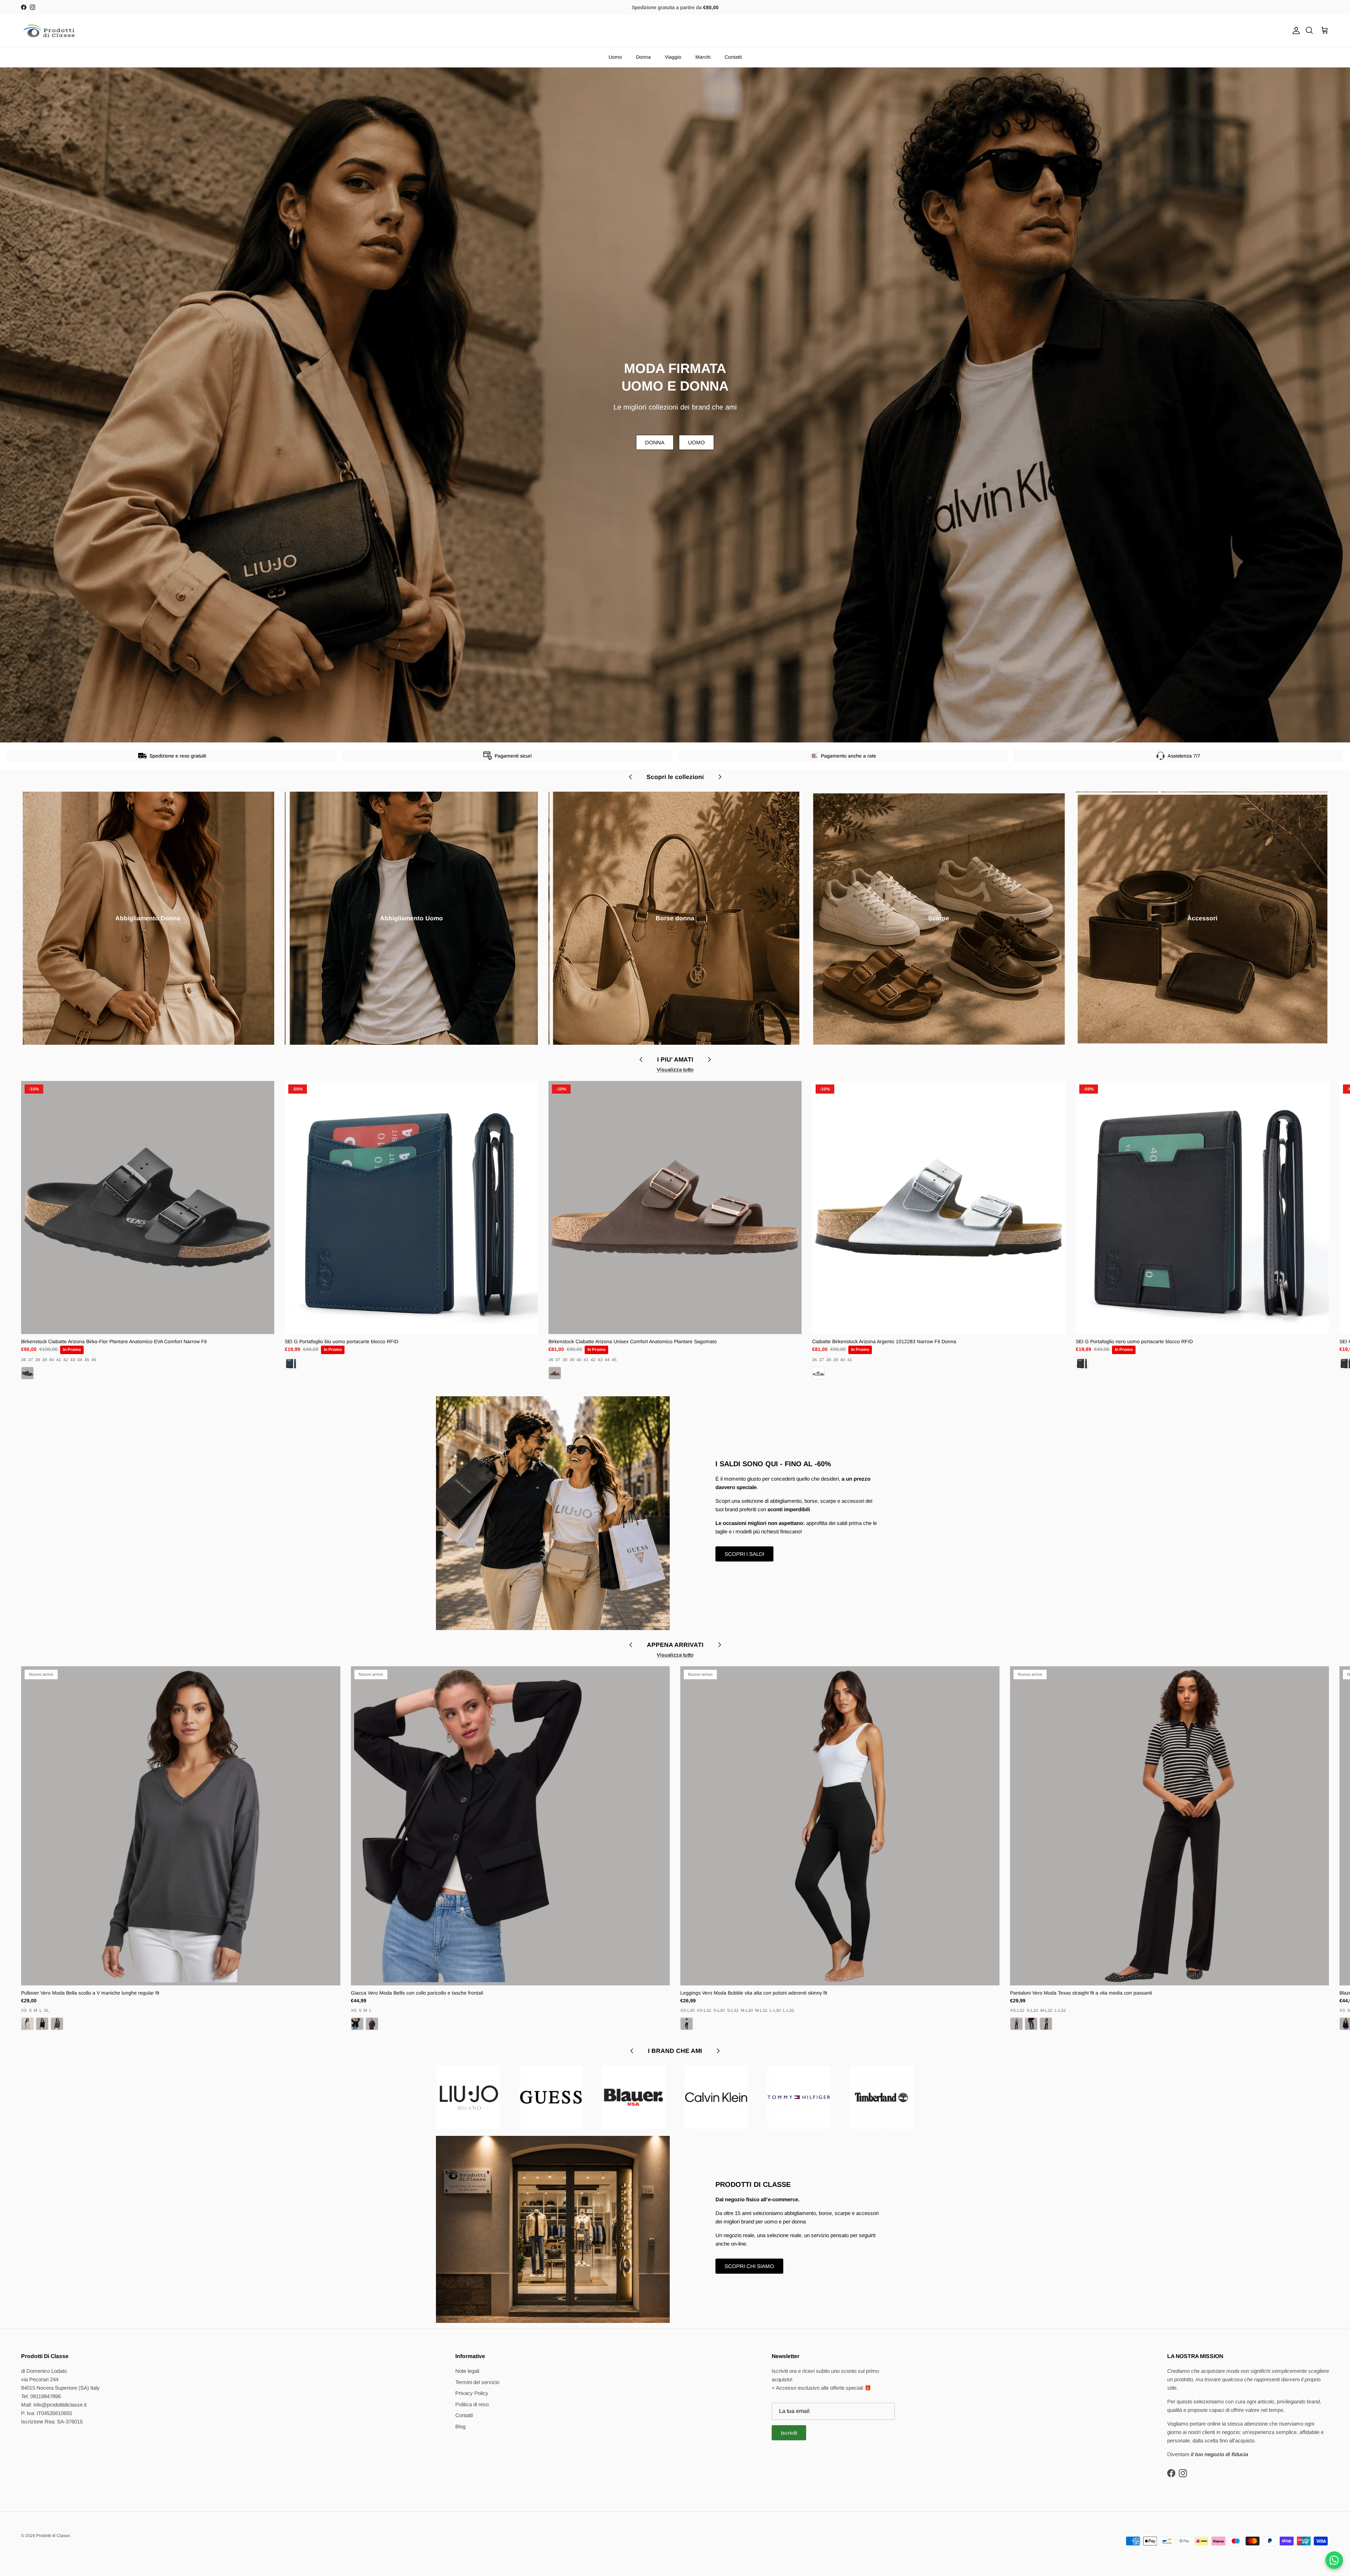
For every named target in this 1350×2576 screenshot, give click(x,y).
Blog (460, 2426)
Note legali (467, 2371)
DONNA (655, 442)
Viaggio (673, 57)
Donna (643, 57)
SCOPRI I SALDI (744, 1554)
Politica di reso (472, 2404)
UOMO (696, 442)
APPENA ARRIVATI (675, 1645)
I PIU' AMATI (675, 1060)
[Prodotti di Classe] (49, 31)
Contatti (733, 57)
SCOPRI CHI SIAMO (749, 2266)
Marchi (703, 57)
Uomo (615, 57)
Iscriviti (789, 2433)
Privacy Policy (472, 2393)
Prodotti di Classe (53, 2536)
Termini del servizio (477, 2382)
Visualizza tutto (675, 1070)
